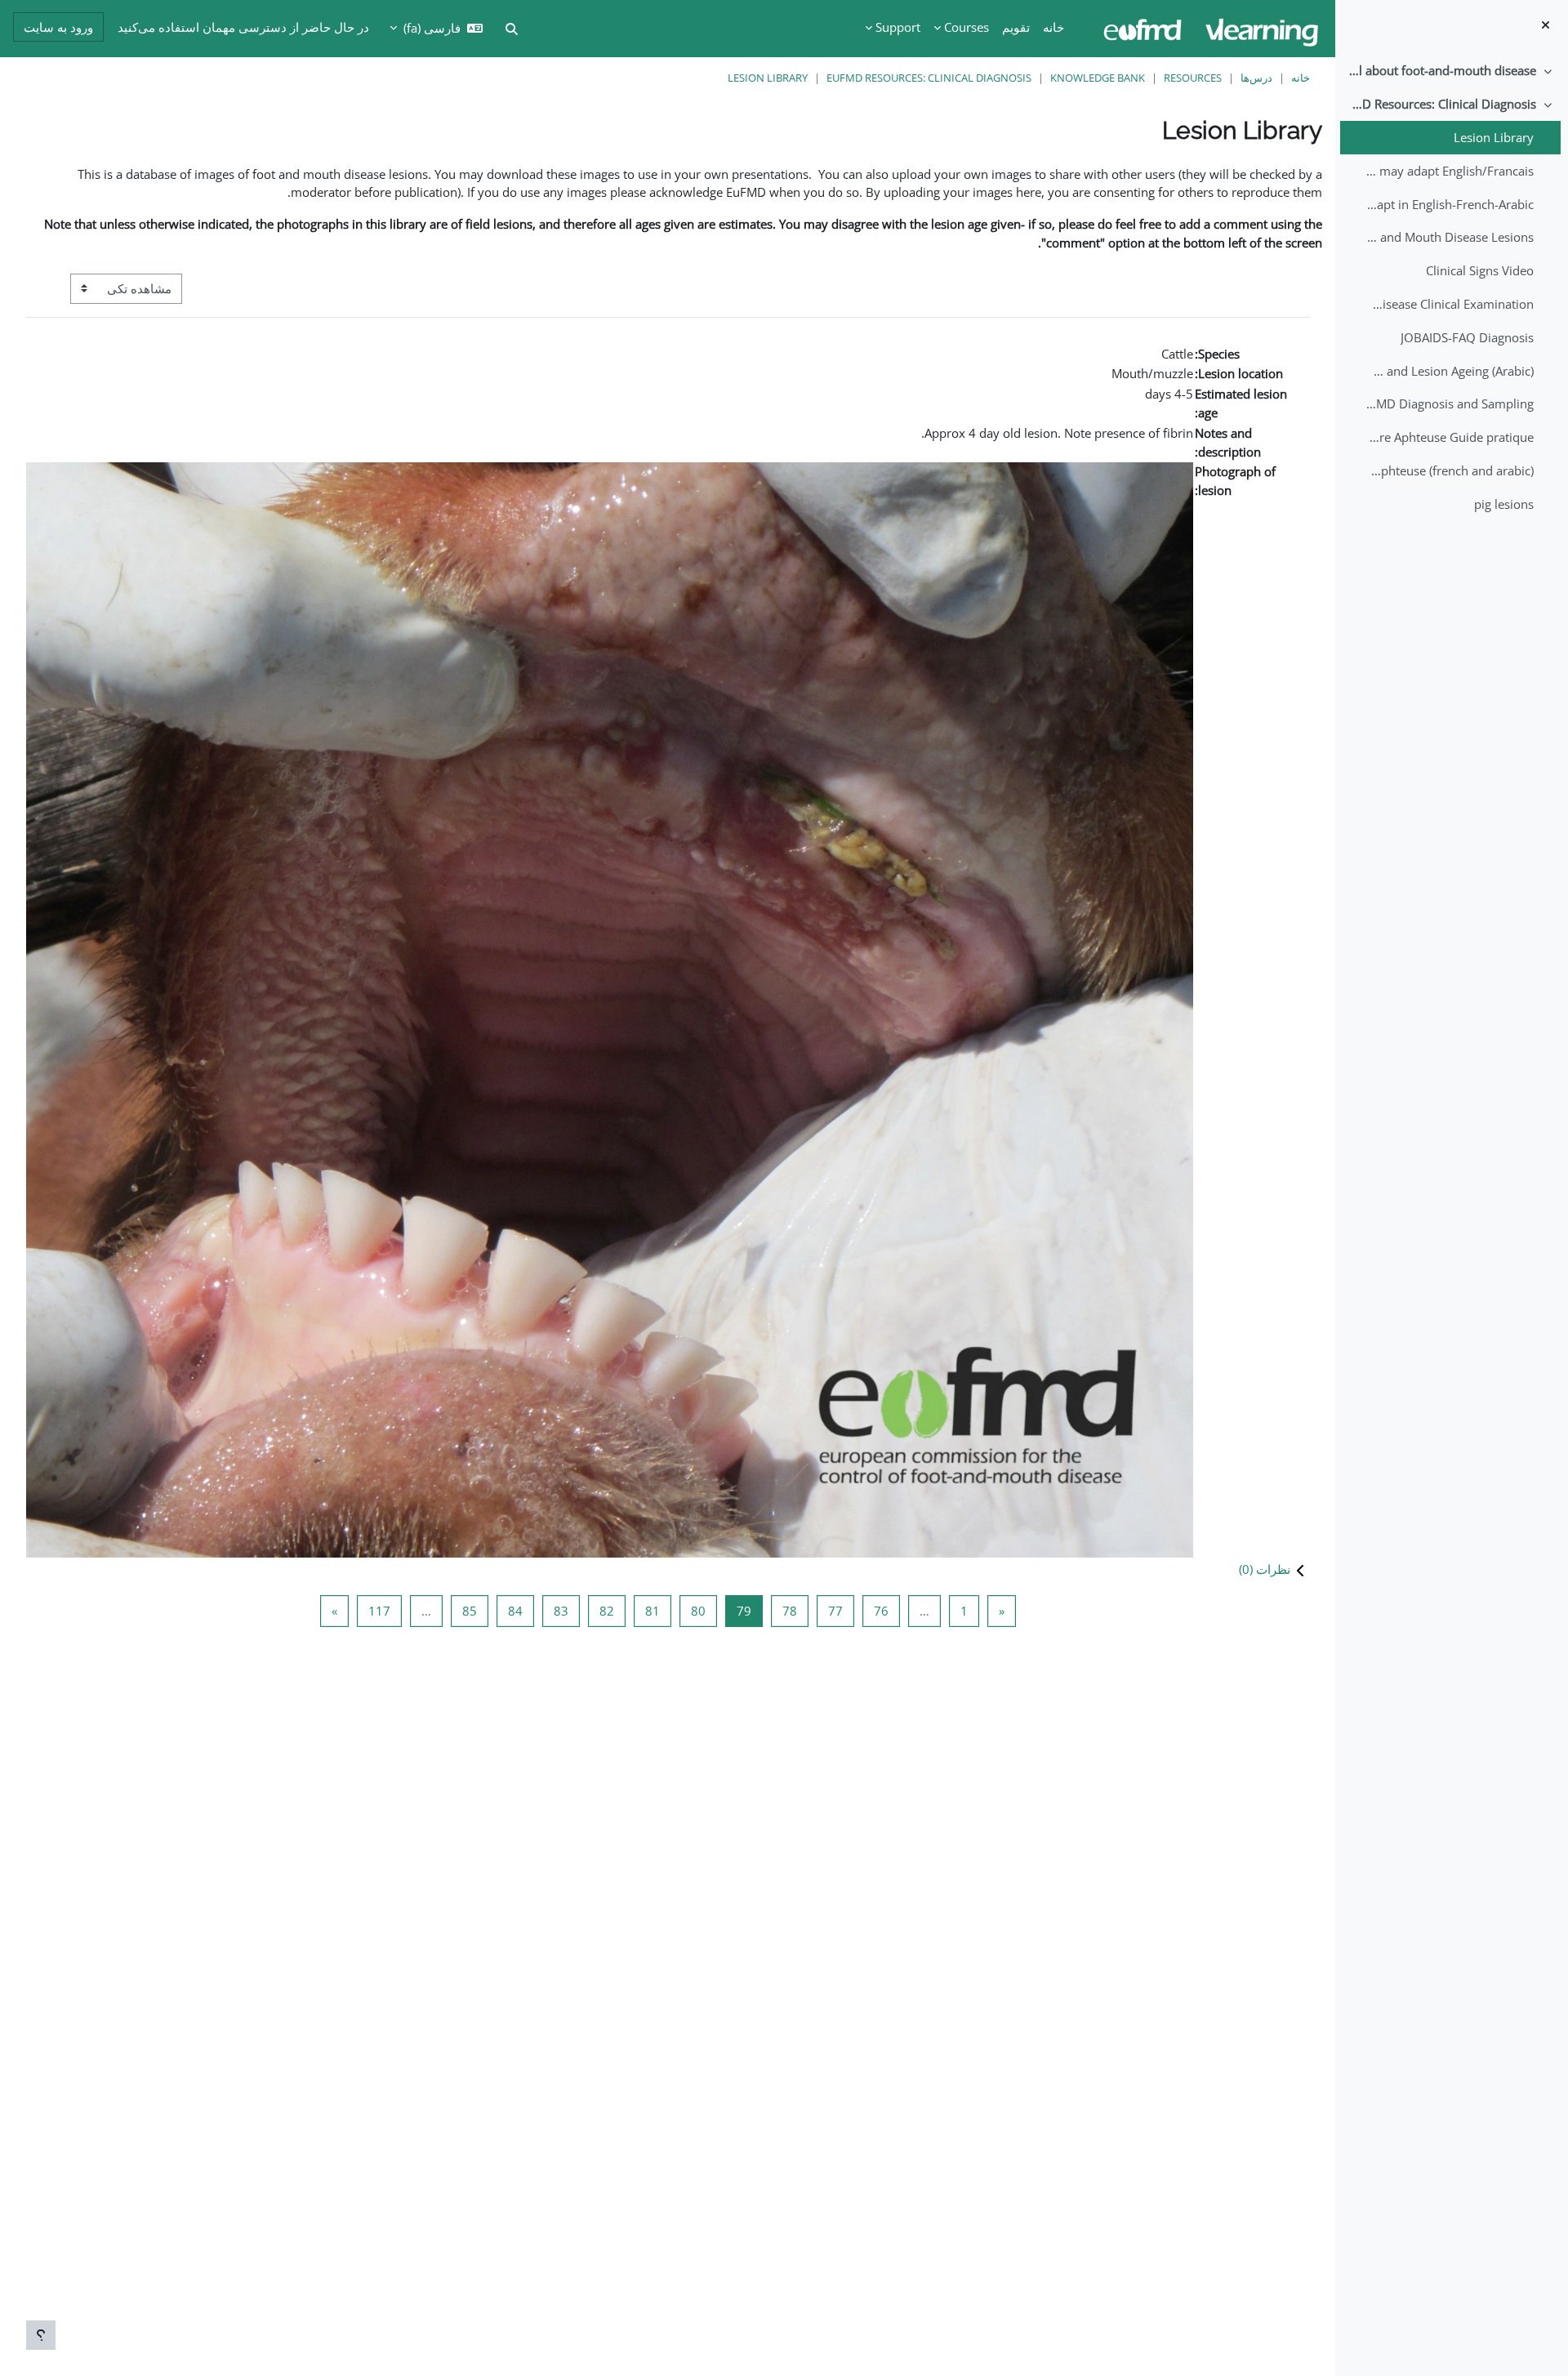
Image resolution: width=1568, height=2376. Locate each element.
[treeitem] (1451, 71)
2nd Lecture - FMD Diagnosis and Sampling (1449, 403)
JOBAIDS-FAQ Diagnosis (1467, 337)
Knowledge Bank (1098, 78)
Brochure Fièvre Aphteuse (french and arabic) (1449, 470)
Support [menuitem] (898, 27)
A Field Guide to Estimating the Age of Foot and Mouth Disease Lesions (1449, 237)
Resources (1193, 78)
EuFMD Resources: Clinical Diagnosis (1442, 104)
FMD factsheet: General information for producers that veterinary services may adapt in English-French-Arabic (1449, 204)
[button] (668, 1569)
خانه (1301, 78)
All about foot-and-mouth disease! (1442, 70)
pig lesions (1504, 504)
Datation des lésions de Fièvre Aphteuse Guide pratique (1449, 437)
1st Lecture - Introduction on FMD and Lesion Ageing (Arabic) (1449, 371)
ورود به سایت (58, 27)
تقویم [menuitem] (1016, 27)
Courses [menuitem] (967, 27)
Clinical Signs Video (1480, 270)
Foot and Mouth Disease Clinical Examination (1449, 304)
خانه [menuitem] (1053, 27)
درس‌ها (1256, 78)
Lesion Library (1494, 137)
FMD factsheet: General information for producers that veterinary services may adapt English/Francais (1449, 171)
